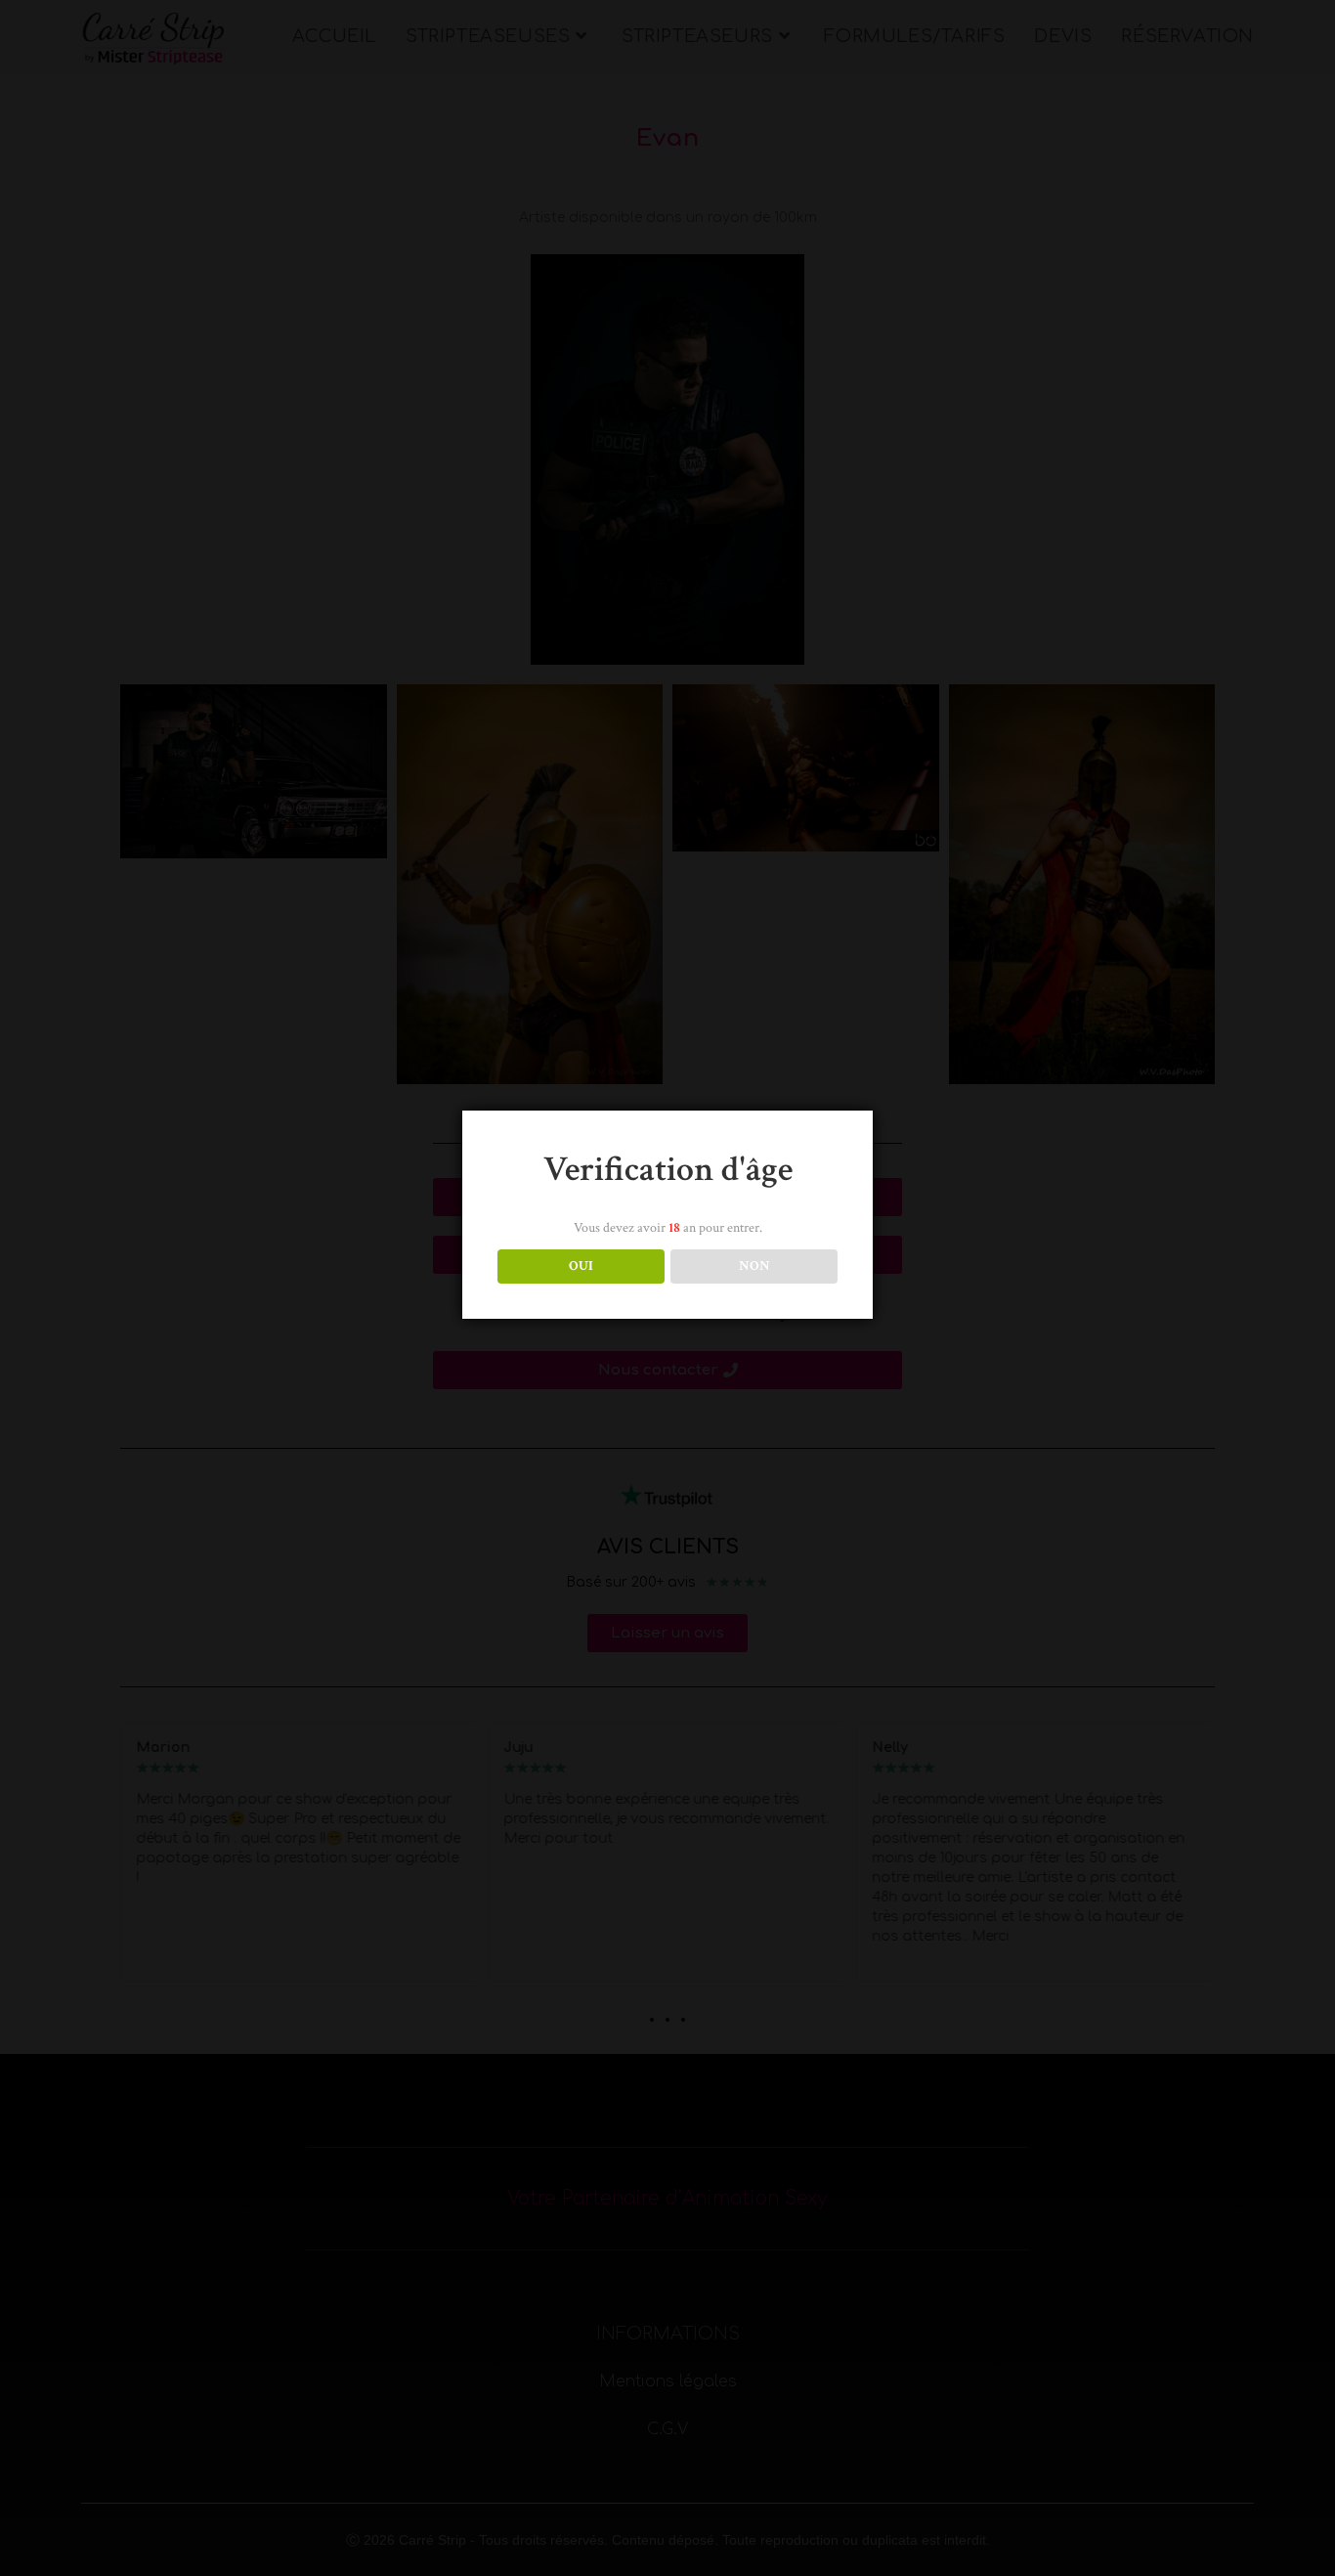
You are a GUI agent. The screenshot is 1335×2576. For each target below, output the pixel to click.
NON (754, 1266)
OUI (581, 1266)
